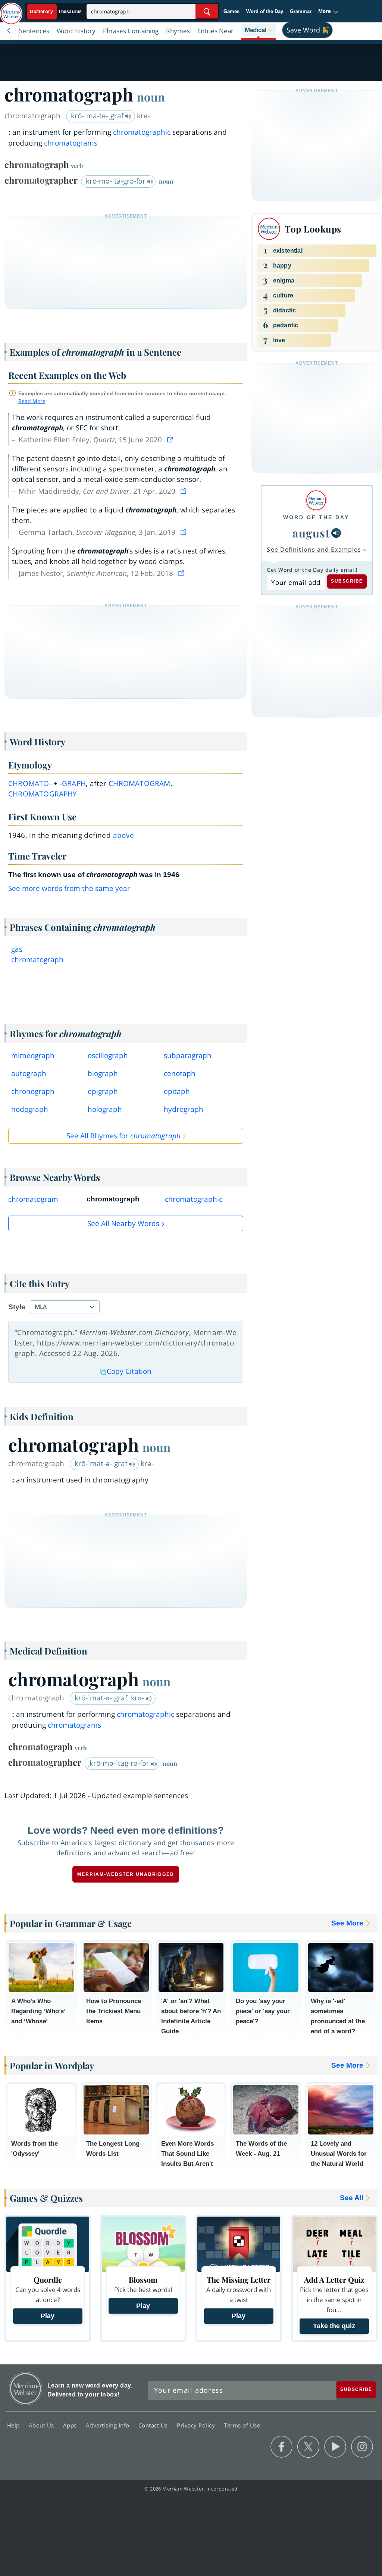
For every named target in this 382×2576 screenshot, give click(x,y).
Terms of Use (242, 2425)
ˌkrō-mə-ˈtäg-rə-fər (119, 1763)
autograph (29, 1073)
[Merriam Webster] (316, 500)
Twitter (308, 2447)
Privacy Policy (197, 2425)
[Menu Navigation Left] (9, 31)
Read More (32, 401)
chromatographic (142, 132)
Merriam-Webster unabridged (126, 1874)
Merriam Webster (26, 2388)
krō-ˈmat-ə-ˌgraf (102, 1463)
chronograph (33, 1091)
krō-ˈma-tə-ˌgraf (98, 116)
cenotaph (180, 1073)
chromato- (30, 783)
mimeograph (33, 1055)
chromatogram (139, 783)
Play (48, 2316)
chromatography (43, 794)
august (311, 533)
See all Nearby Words (123, 1223)
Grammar (301, 11)
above (124, 835)
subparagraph (188, 1055)
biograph (103, 1073)
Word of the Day (265, 11)
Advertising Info (109, 2425)
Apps (71, 2425)
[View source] (171, 440)
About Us (42, 2425)
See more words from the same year (69, 888)
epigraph (103, 1091)
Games (231, 11)
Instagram (362, 2447)
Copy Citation (129, 1371)
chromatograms (71, 143)
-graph (73, 783)
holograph (105, 1109)
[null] (336, 533)
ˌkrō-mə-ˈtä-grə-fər (115, 181)
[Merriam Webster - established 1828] (11, 10)
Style (17, 1307)
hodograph (30, 1109)
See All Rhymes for (123, 1136)
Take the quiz (334, 2326)
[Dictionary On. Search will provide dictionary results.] (56, 12)
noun (151, 97)
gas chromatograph (37, 954)
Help (14, 2425)
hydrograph (184, 1109)
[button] (328, 12)
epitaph (177, 1091)
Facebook (281, 2447)
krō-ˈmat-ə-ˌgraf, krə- (110, 1698)
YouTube (335, 2447)
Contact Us (154, 2425)
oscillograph (108, 1055)
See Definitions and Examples (314, 549)
